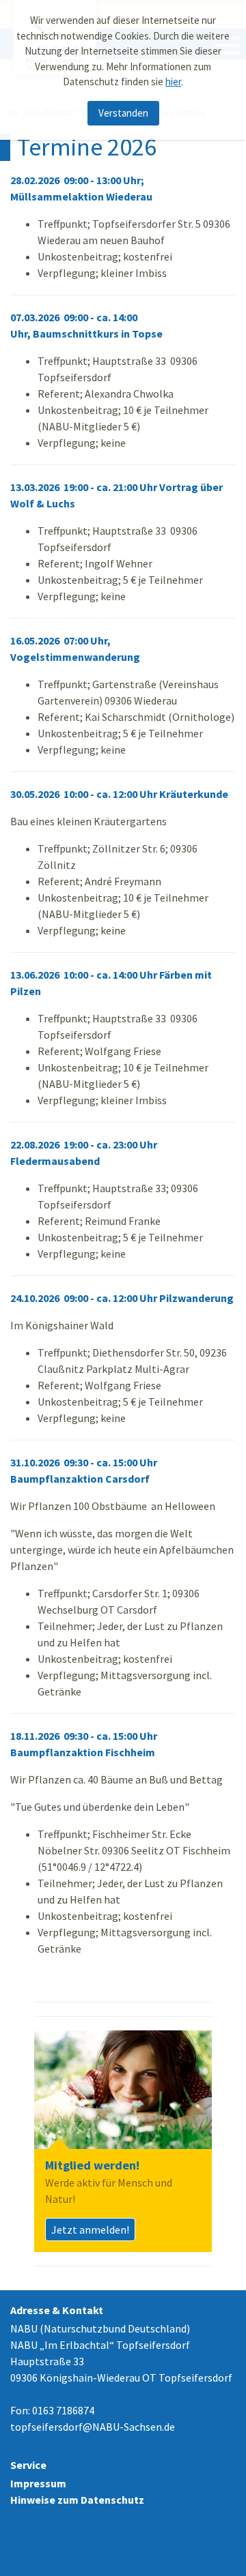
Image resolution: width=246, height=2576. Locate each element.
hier (173, 82)
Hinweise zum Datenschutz (77, 2500)
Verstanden (123, 113)
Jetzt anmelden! (90, 2230)
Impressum (38, 2483)
